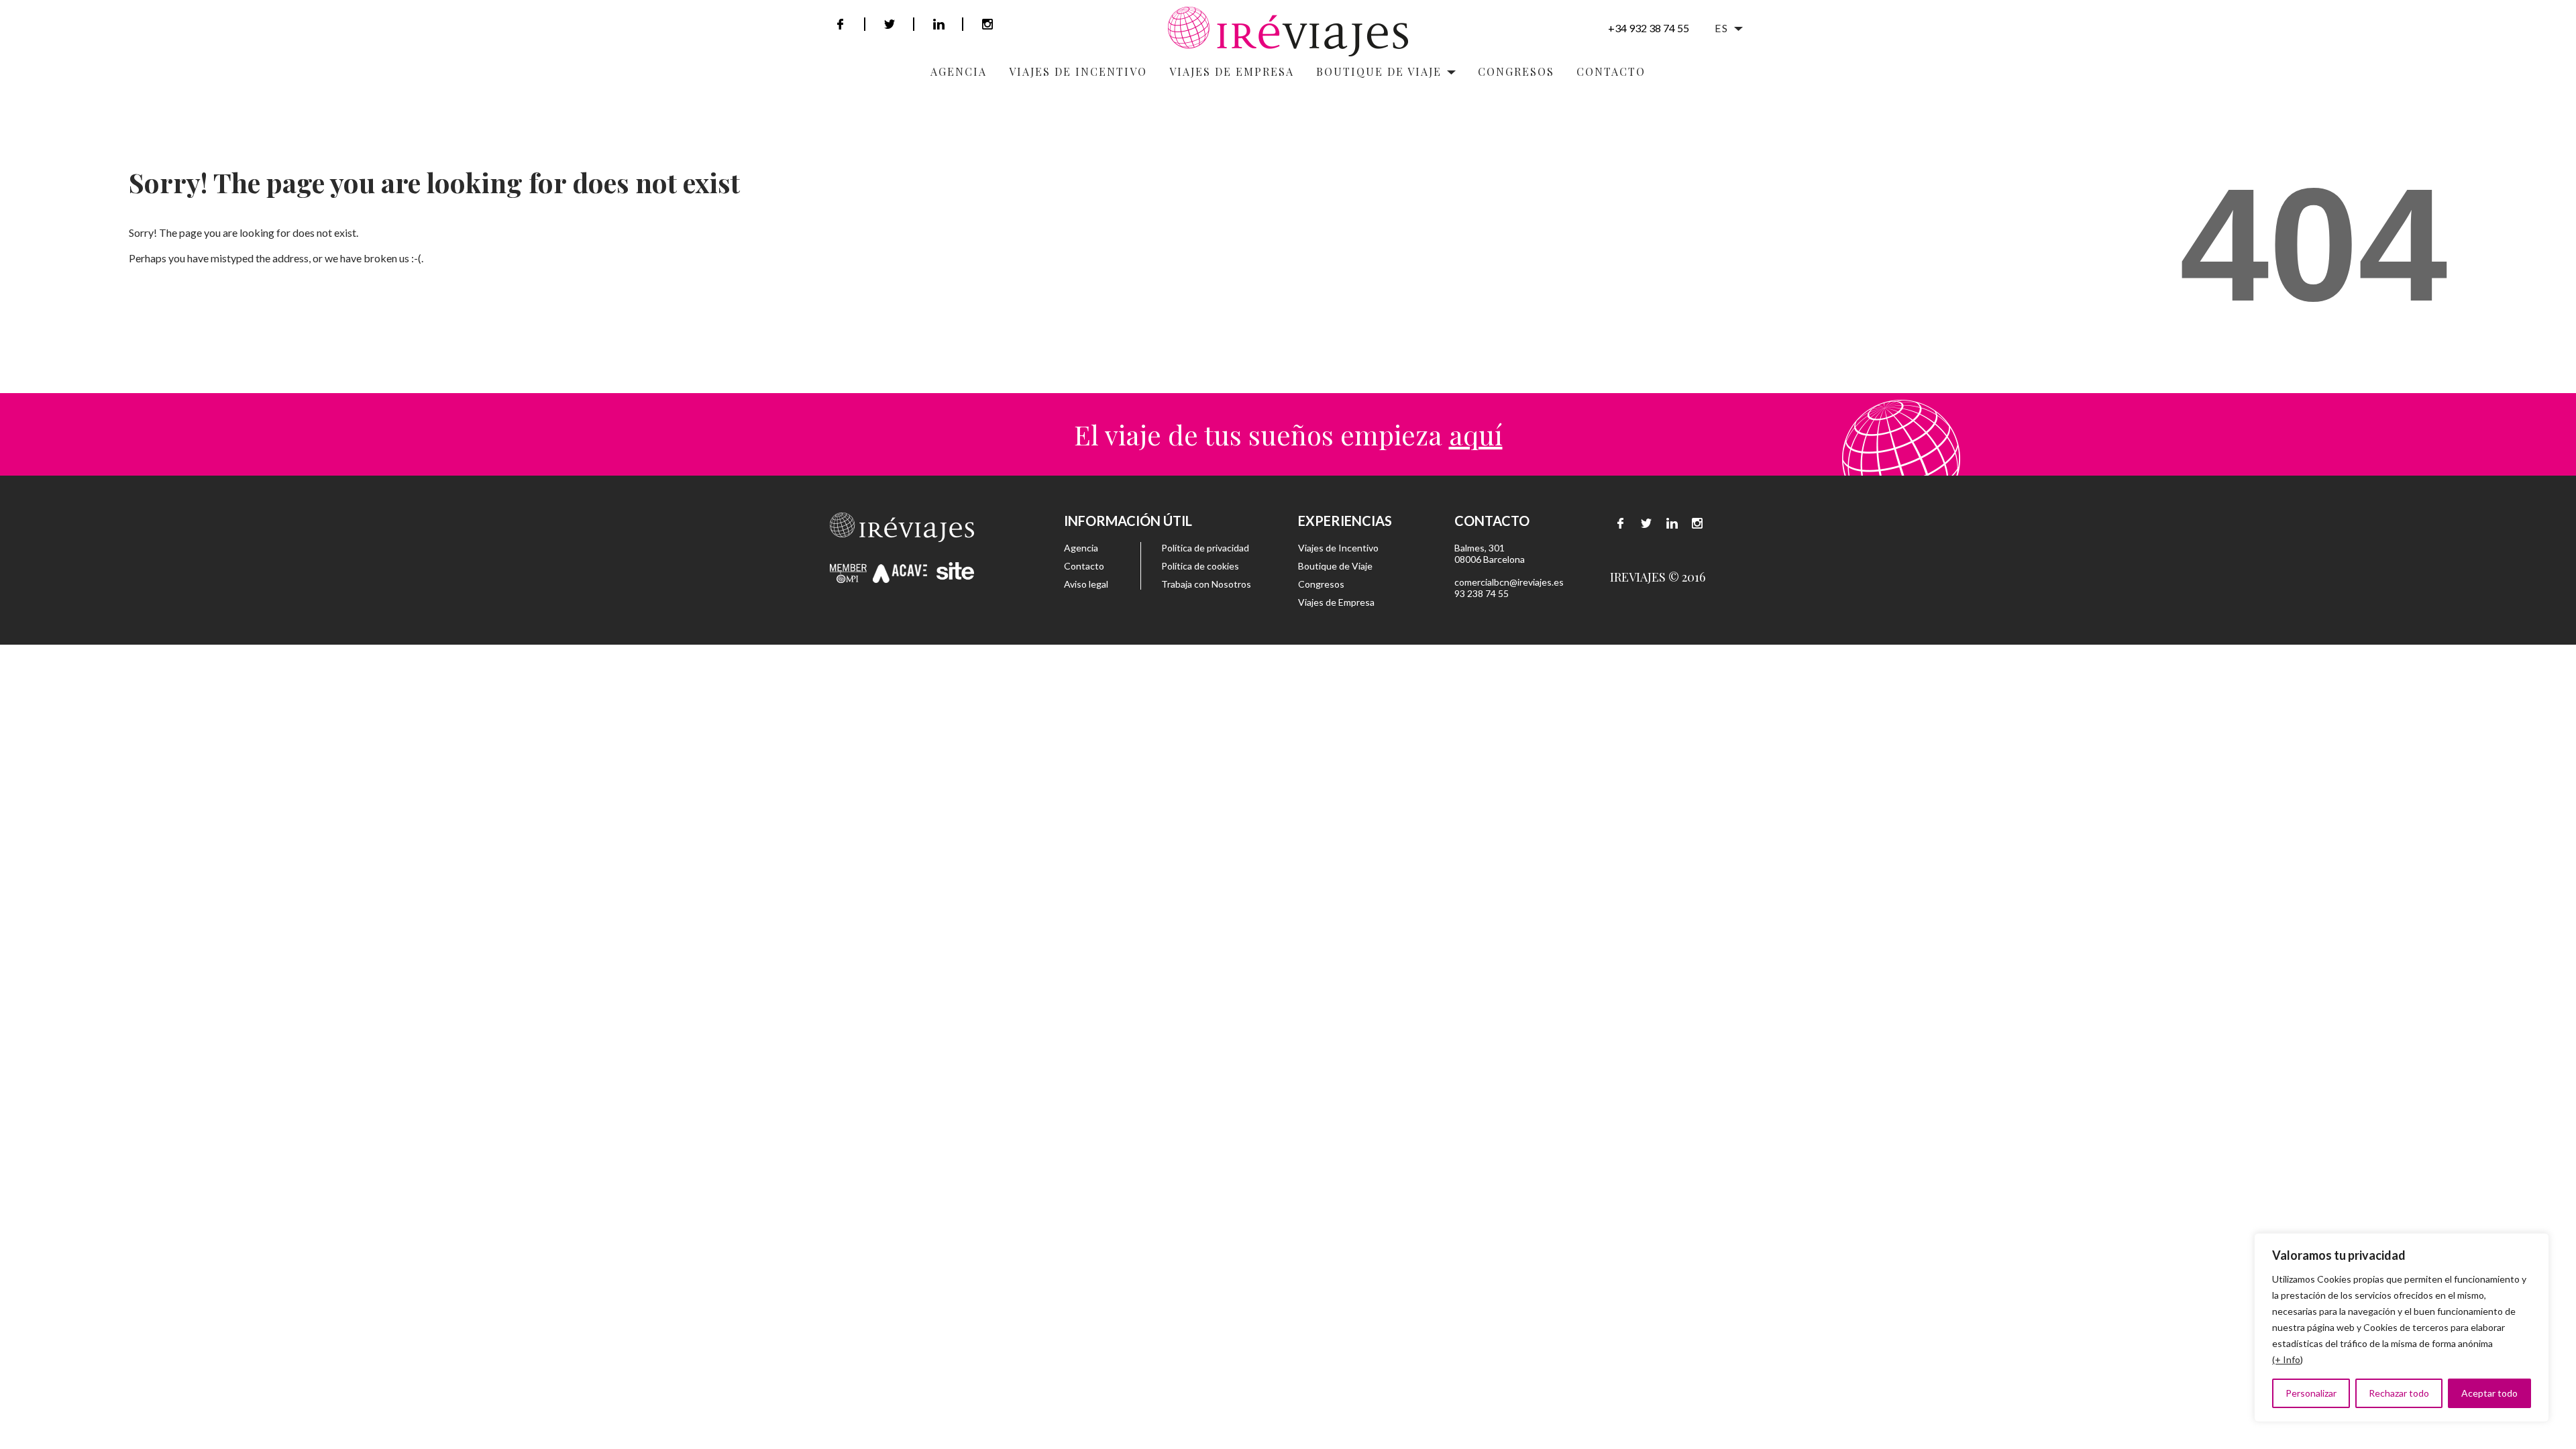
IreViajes (1288, 32)
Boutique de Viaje (1335, 566)
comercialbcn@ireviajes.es (1509, 582)
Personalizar (2311, 1393)
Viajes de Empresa (1336, 602)
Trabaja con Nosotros (1206, 584)
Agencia (959, 71)
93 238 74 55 (1482, 593)
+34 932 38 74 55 (1649, 28)
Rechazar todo (2399, 1393)
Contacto (1611, 71)
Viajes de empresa (1232, 71)
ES (1722, 28)
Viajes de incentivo (1078, 71)
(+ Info (2286, 1359)
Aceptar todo (2489, 1393)
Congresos (1516, 71)
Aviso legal (1086, 584)
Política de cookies (1200, 566)
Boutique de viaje (1379, 71)
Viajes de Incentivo (1338, 548)
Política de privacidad (1205, 548)
